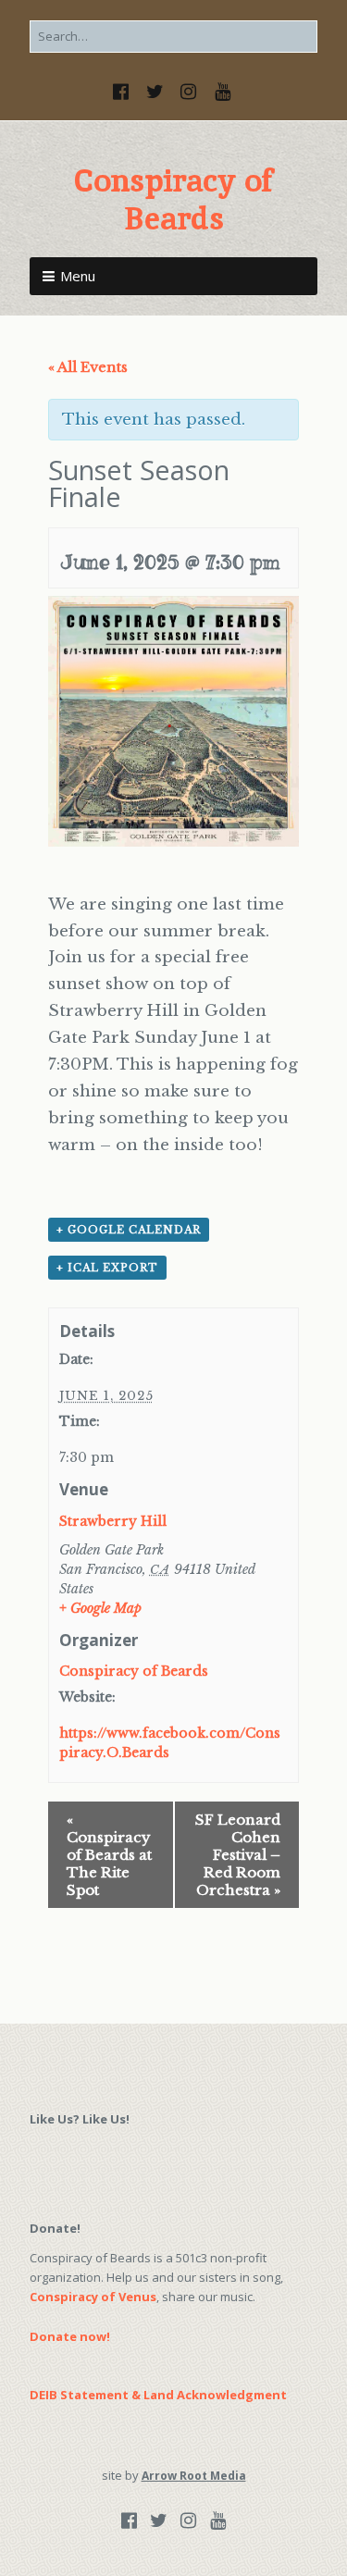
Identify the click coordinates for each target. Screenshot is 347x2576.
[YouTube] (223, 92)
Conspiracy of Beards (173, 199)
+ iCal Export (107, 1268)
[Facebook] (123, 92)
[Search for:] (173, 36)
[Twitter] (155, 92)
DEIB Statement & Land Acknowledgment (158, 2395)
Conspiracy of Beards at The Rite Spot (109, 1855)
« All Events (88, 367)
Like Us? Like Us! (80, 2119)
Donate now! (70, 2336)
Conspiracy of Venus (93, 2297)
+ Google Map (100, 1608)
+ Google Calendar (129, 1230)
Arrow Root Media (194, 2476)
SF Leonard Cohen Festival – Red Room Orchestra (238, 1855)
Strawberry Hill (113, 1521)
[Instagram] (189, 92)
